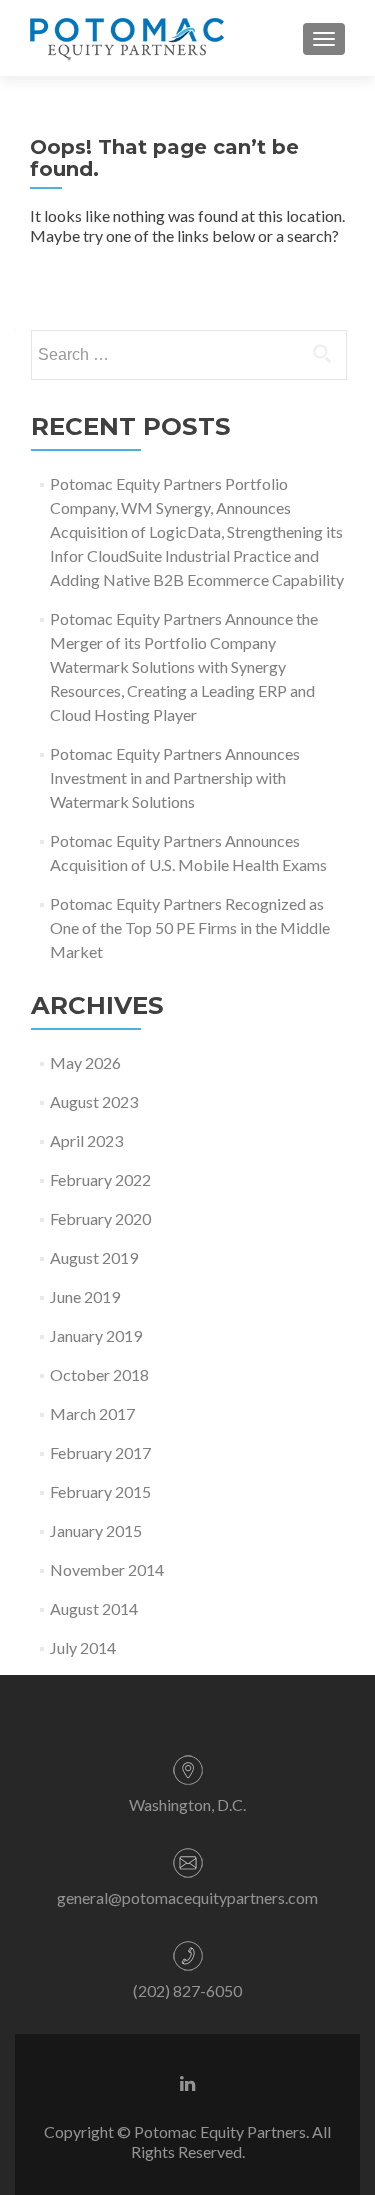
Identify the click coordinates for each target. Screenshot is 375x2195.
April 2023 (86, 1140)
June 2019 (85, 1296)
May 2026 (85, 1062)
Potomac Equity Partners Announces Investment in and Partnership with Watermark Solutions (175, 777)
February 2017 (100, 1452)
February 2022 (100, 1179)
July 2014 (83, 1647)
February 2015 (100, 1491)
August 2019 (94, 1257)
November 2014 (107, 1569)
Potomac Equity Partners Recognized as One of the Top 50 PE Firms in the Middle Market (190, 927)
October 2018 (99, 1374)
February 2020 (100, 1218)
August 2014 (94, 1608)
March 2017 (92, 1413)
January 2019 (96, 1335)
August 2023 (94, 1101)
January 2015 (96, 1530)
